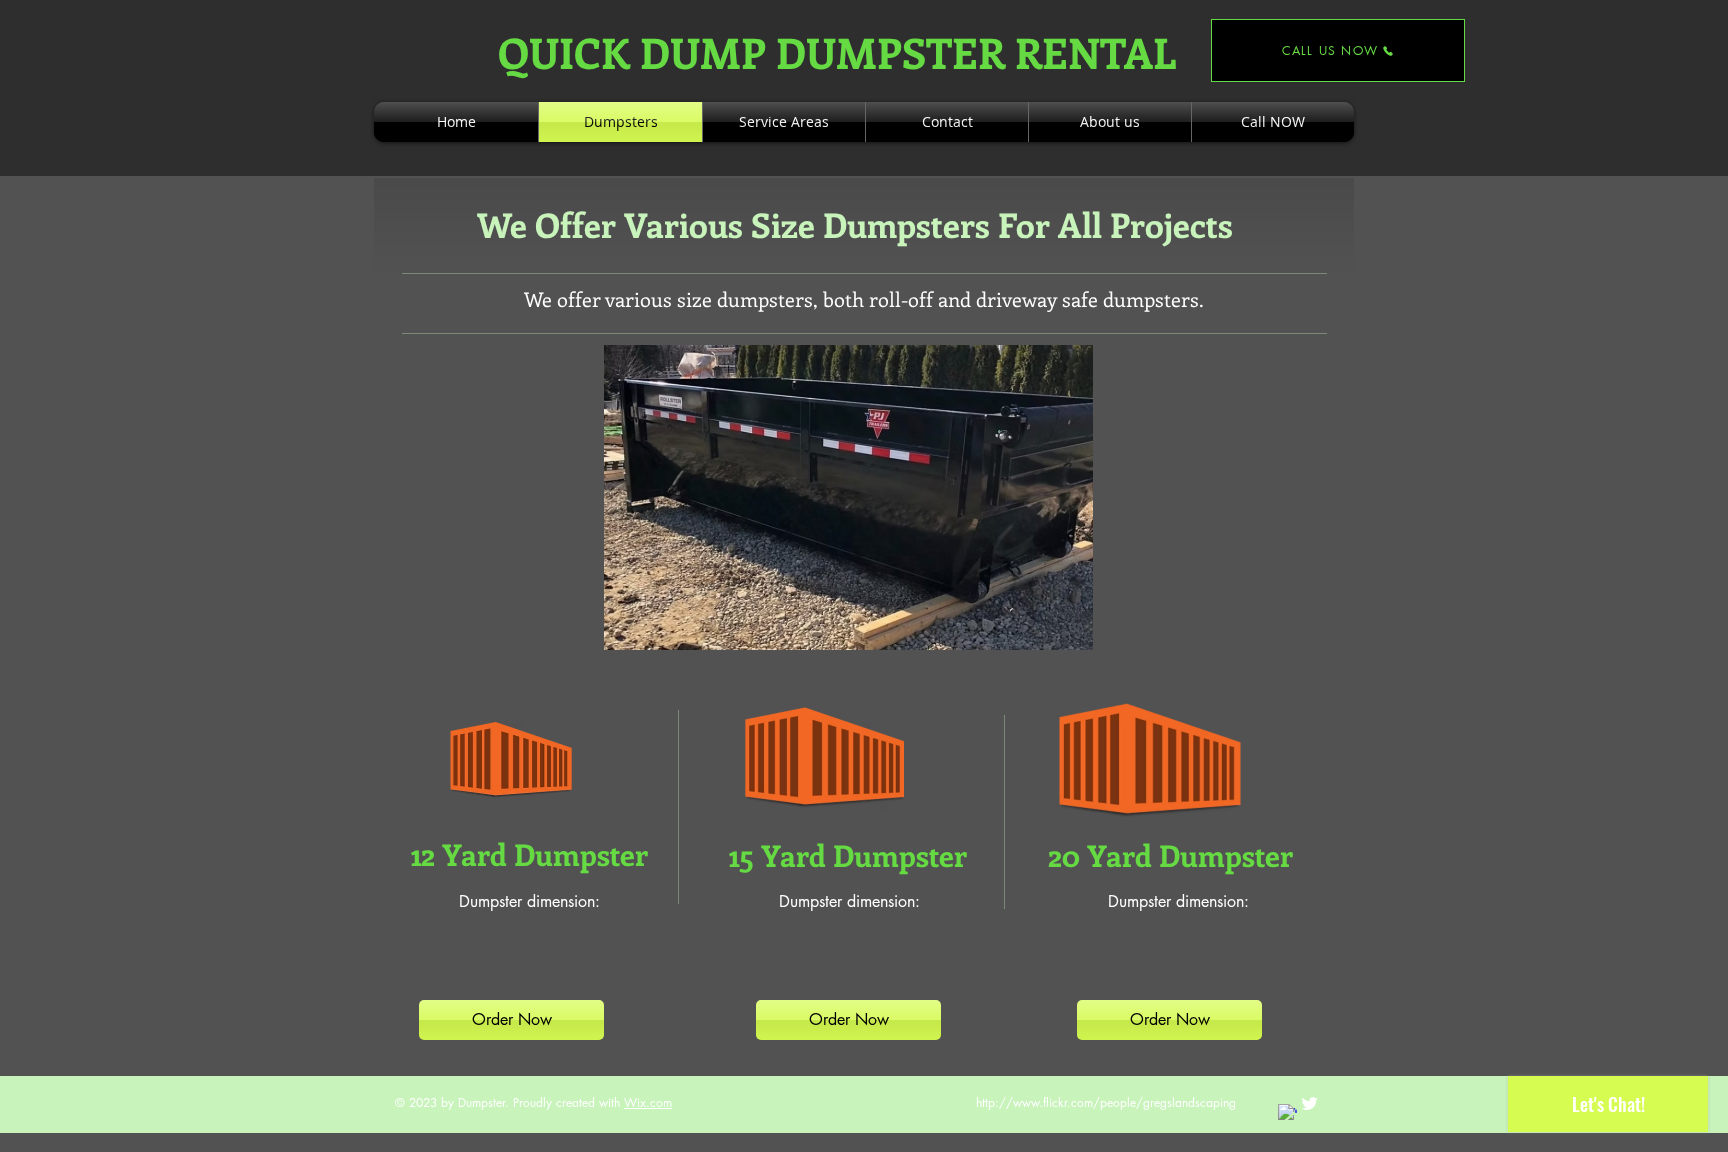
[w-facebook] (1287, 1113)
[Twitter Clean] (1309, 1103)
